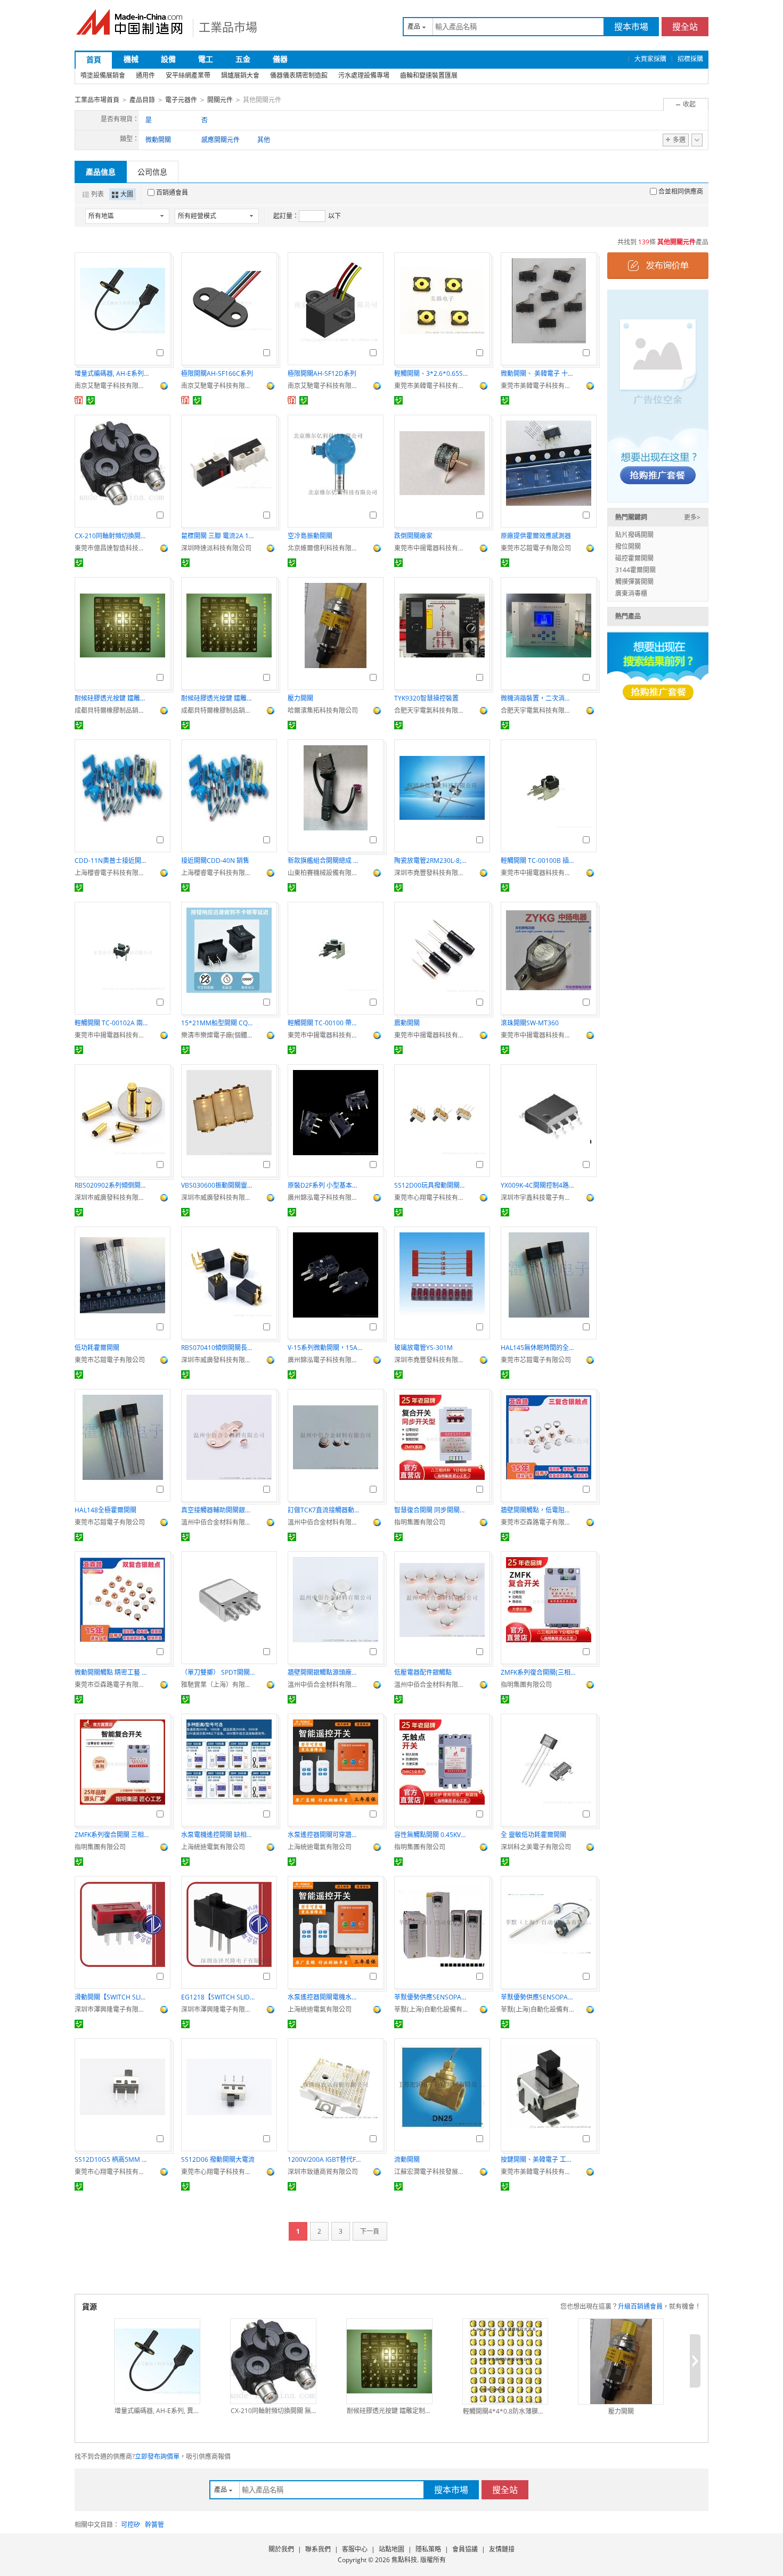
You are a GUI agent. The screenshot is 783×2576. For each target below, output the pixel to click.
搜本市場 (631, 27)
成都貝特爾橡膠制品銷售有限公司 (112, 710)
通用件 (145, 75)
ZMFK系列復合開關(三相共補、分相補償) (538, 1672)
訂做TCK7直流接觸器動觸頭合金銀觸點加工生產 (325, 1510)
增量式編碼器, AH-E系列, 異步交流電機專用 (112, 373)
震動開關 (407, 1023)
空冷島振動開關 (310, 536)
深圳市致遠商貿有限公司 (323, 2172)
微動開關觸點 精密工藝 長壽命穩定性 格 (112, 1672)
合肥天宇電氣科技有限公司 (431, 710)
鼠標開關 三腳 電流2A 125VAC (218, 536)
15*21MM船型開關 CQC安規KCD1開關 (218, 1023)
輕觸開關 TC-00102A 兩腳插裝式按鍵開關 (112, 1023)
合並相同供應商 (681, 191)
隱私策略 (428, 2549)
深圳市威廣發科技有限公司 (112, 1198)
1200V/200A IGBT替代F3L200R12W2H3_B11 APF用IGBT (325, 2159)
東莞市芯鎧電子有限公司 (536, 548)
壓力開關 (300, 698)
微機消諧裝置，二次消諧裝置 (538, 698)
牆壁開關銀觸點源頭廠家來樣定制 (325, 1672)
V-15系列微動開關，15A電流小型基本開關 (325, 1348)
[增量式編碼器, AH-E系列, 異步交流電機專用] (157, 2361)
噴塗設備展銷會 (103, 75)
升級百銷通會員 (640, 2306)
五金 (243, 59)
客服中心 (355, 2549)
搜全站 (685, 27)
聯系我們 (318, 2549)
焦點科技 (404, 2560)
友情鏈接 (502, 2549)
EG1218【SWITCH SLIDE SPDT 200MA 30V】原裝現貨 (218, 1997)
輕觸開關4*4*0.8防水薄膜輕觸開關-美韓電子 (505, 2411)
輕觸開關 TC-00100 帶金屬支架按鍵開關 (325, 1023)
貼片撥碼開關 (634, 535)
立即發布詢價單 (157, 2456)
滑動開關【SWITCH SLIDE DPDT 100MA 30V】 (112, 1997)
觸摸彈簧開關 (634, 582)
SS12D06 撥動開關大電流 (218, 2159)
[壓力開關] (621, 2361)
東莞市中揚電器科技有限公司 (431, 548)
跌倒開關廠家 (413, 536)
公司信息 (152, 172)
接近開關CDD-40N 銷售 (215, 861)
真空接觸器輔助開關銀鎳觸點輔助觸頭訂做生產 (218, 1510)
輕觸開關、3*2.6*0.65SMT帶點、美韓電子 (431, 373)
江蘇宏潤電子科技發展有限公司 (431, 2172)
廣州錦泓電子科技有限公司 (325, 1198)
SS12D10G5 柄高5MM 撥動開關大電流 (112, 2159)
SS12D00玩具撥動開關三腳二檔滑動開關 (431, 1185)
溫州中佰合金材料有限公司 (218, 1522)
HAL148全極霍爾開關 (105, 1510)
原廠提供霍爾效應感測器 (536, 536)
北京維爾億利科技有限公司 (325, 548)
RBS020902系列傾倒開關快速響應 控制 (112, 1185)
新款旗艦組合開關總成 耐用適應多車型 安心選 (325, 861)
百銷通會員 (172, 192)
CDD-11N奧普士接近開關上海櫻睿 (112, 861)
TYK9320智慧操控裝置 (426, 698)
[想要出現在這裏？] (658, 395)
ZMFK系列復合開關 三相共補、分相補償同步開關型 (112, 1835)
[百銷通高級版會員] (79, 400)
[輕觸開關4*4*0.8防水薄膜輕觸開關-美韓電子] (505, 2361)
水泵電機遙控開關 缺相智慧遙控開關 (218, 1835)
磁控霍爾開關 (634, 558)
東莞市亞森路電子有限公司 (538, 1522)
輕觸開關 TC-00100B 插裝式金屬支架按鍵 (538, 861)
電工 (206, 59)
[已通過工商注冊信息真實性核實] (91, 400)
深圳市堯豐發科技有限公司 (431, 873)
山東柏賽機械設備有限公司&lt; (325, 873)
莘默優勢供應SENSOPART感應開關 (431, 1997)
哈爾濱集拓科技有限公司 (323, 710)
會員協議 (465, 2549)
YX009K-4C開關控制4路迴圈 (538, 1185)
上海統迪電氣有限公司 (213, 1847)
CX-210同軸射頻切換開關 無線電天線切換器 (112, 536)
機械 (131, 59)
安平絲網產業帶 (188, 75)
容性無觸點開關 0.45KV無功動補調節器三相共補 (431, 1835)
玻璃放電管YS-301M (423, 1348)
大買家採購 (650, 59)
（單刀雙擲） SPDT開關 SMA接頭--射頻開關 (218, 1672)
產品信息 (101, 172)
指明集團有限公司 (420, 1522)
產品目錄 (142, 100)
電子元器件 (181, 100)
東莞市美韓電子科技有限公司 (431, 386)
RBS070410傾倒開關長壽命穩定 (218, 1348)
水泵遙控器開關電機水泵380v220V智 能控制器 (325, 1997)
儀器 (280, 59)
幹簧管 (154, 2525)
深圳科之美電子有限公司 (536, 1847)
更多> (692, 517)
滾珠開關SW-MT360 (530, 1023)
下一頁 (370, 2231)
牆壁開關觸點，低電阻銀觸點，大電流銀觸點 (538, 1510)
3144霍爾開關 (635, 570)
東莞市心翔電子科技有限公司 (431, 1198)
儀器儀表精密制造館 (299, 75)
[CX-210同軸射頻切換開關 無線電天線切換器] (273, 2361)
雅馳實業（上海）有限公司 (218, 1685)
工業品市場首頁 (97, 100)
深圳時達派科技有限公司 (216, 548)
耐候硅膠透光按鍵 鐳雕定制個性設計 (112, 698)
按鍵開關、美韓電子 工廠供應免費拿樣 (538, 2159)
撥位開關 (628, 546)
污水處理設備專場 (364, 75)
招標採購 (690, 59)
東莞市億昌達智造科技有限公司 (112, 548)
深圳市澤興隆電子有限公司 (112, 2009)
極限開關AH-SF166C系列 (217, 373)
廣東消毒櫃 (631, 593)
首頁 (94, 59)
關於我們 (281, 2549)
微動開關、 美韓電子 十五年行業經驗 (538, 373)
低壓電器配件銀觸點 (423, 1672)
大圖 (127, 194)
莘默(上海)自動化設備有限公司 (431, 2009)
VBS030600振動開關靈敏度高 (218, 1185)
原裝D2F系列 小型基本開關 (325, 1185)
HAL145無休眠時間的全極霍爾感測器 (538, 1348)
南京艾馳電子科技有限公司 (112, 386)
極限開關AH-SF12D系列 (322, 373)
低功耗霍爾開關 (97, 1348)
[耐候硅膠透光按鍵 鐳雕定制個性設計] (389, 2361)
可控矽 (130, 2525)
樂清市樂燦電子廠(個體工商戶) (218, 1035)
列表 (97, 194)
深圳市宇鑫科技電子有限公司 (538, 1198)
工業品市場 (228, 27)
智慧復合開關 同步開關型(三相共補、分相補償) (431, 1510)
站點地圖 (391, 2549)
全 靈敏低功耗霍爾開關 (533, 1835)
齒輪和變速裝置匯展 (429, 75)
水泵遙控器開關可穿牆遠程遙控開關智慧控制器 (325, 1835)
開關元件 (220, 100)
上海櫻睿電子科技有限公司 (112, 873)
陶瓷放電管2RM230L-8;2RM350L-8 (431, 861)
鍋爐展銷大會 (240, 75)
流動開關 (407, 2159)
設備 (168, 59)
